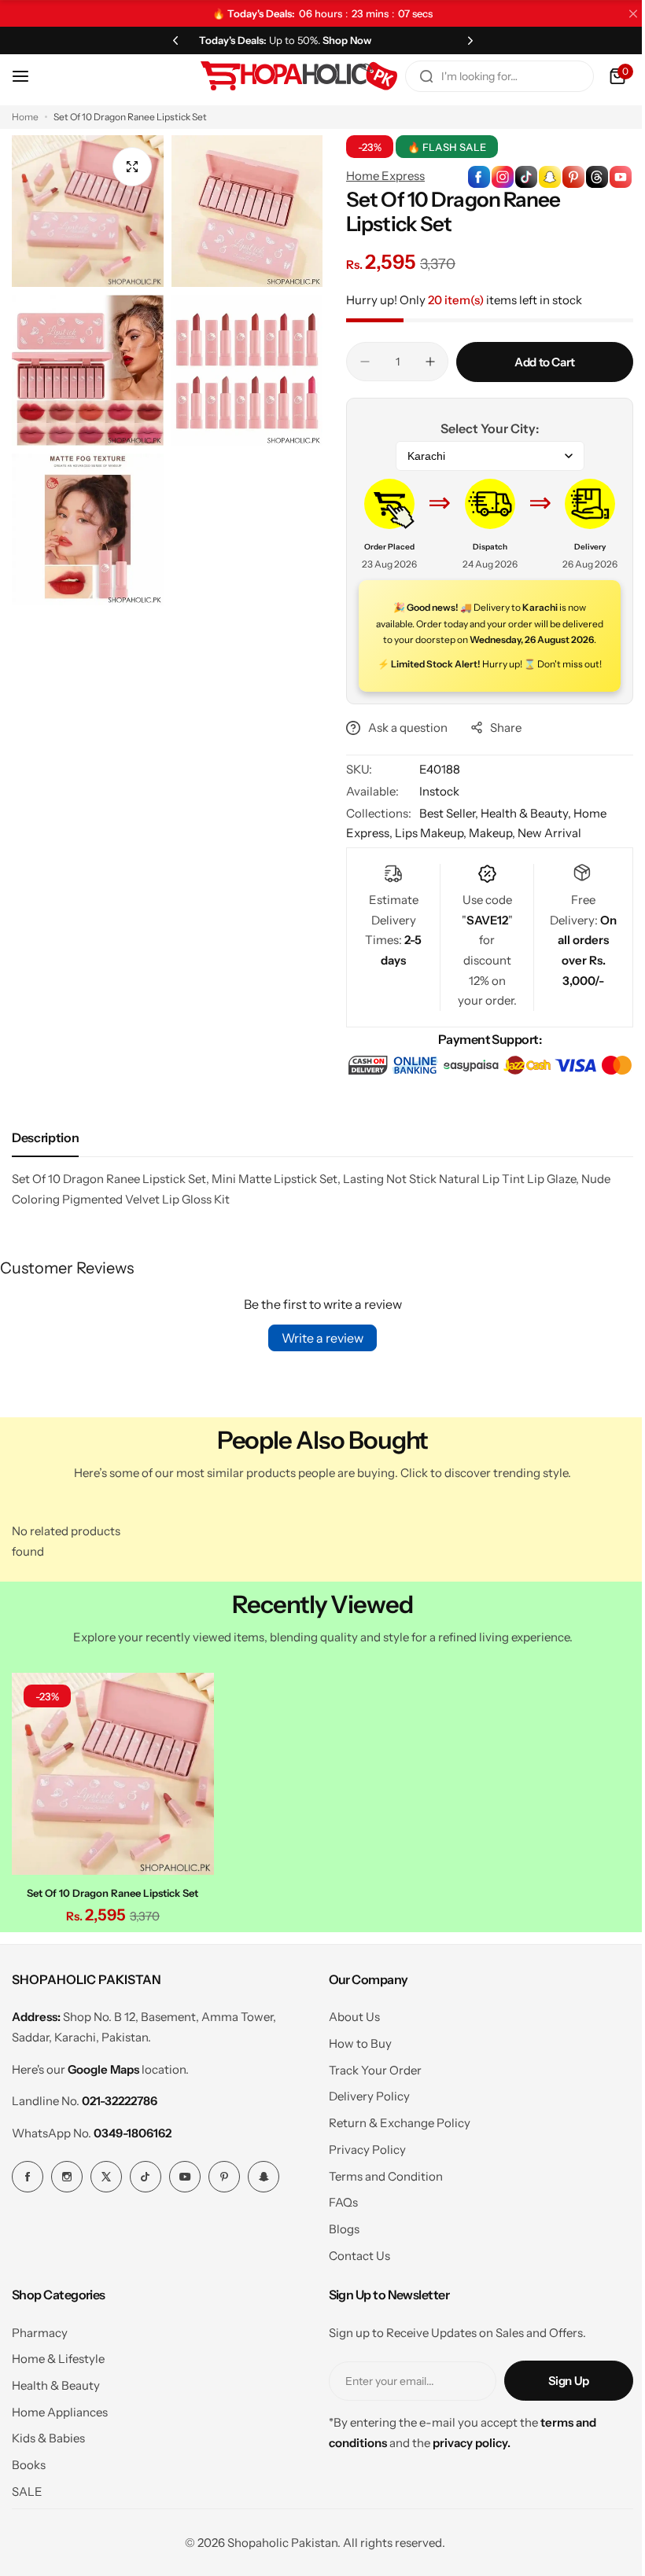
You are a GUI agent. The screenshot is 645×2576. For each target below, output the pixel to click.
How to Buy (354, 2076)
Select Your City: (481, 428)
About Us (348, 2049)
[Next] (461, 40)
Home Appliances (60, 2444)
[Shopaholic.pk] (287, 76)
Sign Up (557, 2413)
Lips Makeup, (426, 849)
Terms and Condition (380, 2209)
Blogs (338, 2261)
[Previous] (172, 40)
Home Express (380, 176)
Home (25, 117)
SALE (27, 2524)
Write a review (317, 1374)
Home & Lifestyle (58, 2391)
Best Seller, (444, 829)
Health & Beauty (56, 2418)
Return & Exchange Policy (393, 2155)
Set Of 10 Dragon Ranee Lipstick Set (111, 1925)
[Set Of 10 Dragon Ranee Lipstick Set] (111, 1808)
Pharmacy (40, 2365)
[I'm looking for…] (415, 76)
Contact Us (353, 2288)
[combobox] (488, 76)
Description (45, 1174)
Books (29, 2497)
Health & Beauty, (522, 829)
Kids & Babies (48, 2471)
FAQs (337, 2234)
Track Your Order (369, 2102)
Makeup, (488, 849)
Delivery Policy (363, 2128)
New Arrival (544, 849)
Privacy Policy (361, 2182)
